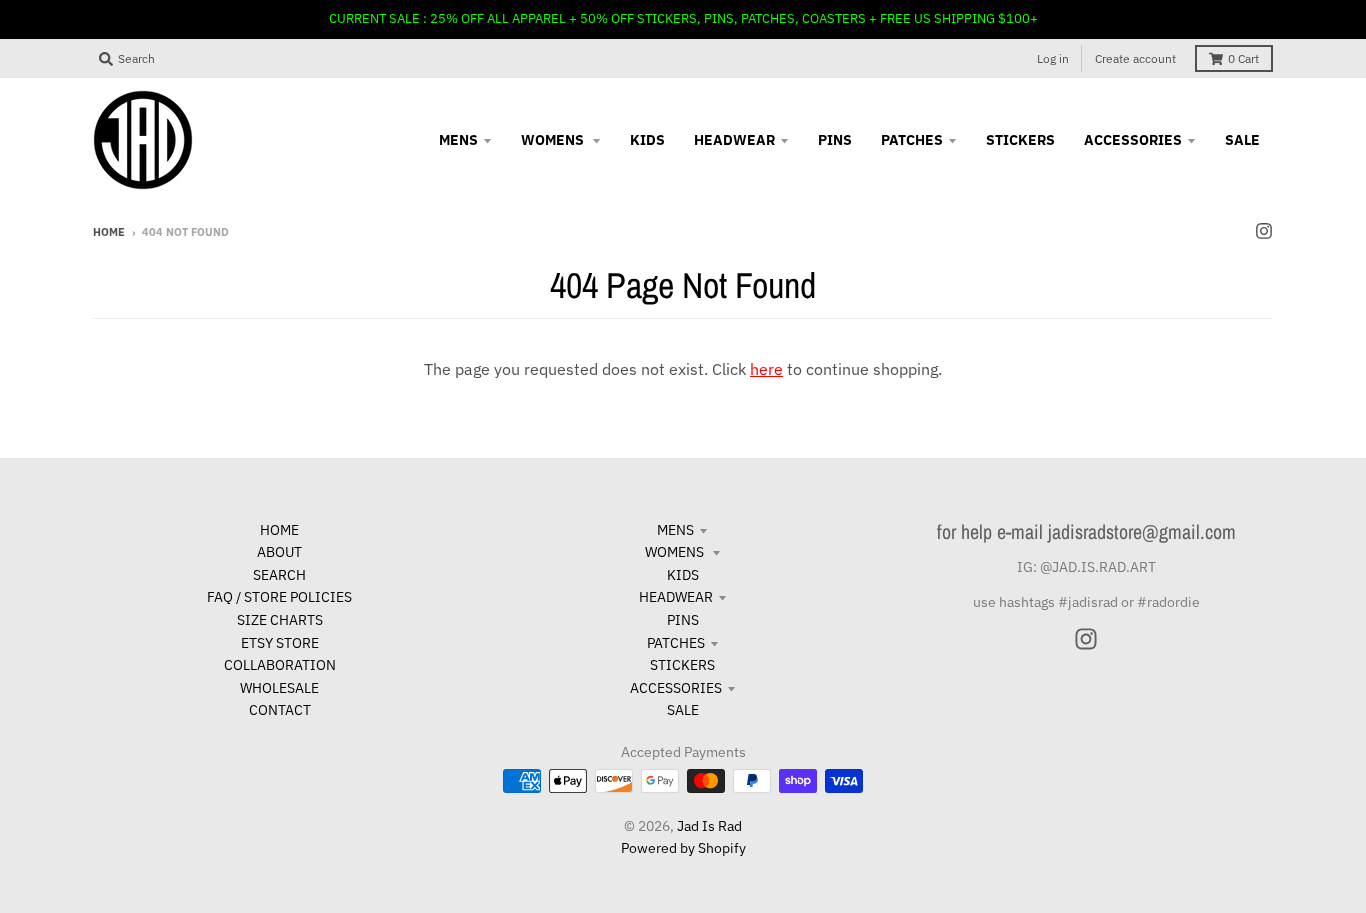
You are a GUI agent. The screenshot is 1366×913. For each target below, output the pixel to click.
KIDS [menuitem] (647, 140)
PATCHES (676, 643)
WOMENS (676, 552)
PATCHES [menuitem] (912, 140)
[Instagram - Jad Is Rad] (1264, 231)
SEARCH (279, 575)
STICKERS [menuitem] (1020, 140)
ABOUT (279, 552)
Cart (1243, 58)
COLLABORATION (280, 665)
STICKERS (682, 665)
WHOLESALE (279, 688)
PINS (683, 620)
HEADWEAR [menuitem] (734, 140)
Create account (1135, 58)
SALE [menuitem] (1242, 140)
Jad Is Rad (709, 826)
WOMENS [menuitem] (554, 140)
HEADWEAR (676, 597)
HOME (279, 530)
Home (109, 232)
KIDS (683, 575)
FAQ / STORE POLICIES (279, 597)
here (766, 369)
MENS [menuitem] (458, 140)
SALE (683, 710)
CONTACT (280, 710)
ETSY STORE (280, 643)
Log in (1053, 58)
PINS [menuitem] (835, 140)
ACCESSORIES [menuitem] (1133, 140)
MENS (675, 530)
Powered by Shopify (683, 848)
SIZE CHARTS (280, 620)
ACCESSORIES (676, 688)
